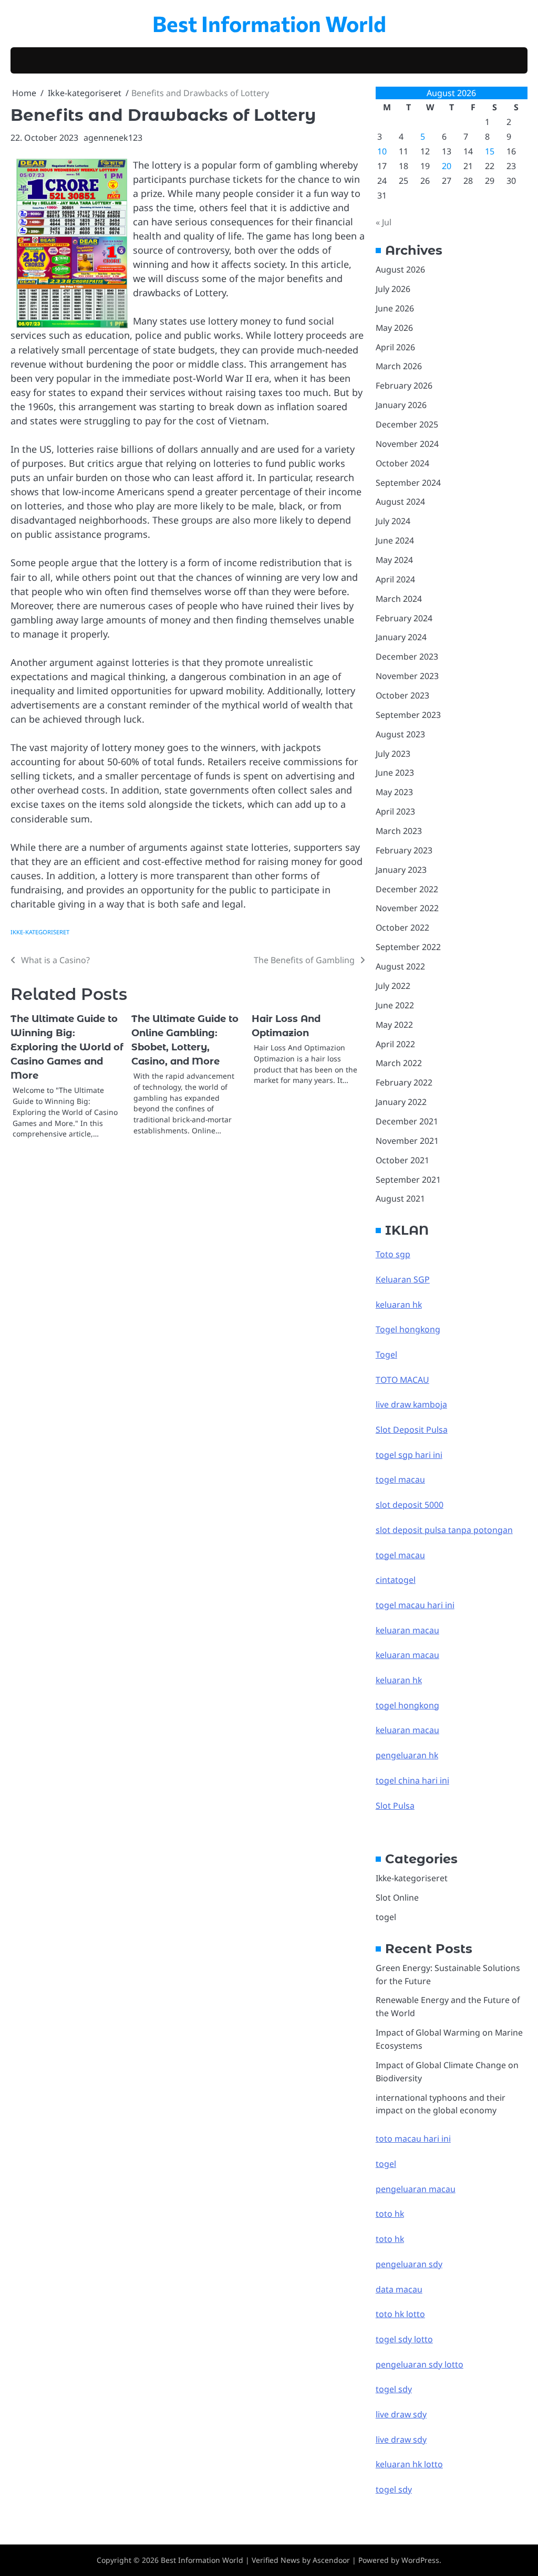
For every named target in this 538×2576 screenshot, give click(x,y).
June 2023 (395, 773)
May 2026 (394, 328)
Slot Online (397, 1897)
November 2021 (407, 1141)
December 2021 (407, 1121)
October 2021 (402, 1160)
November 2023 (407, 676)
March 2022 (399, 1063)
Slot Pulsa (395, 1806)
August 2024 (400, 502)
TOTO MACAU (402, 1380)
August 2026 (400, 269)
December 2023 (407, 656)
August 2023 (400, 734)
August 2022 (400, 966)
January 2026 (401, 405)
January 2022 (401, 1102)
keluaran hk (399, 1305)
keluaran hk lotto (409, 2464)
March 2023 (399, 831)
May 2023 (394, 792)
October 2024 (402, 463)
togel (386, 1917)
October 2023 (402, 695)
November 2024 (407, 444)
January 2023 (401, 870)
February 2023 (404, 850)
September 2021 (408, 1180)
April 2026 (395, 347)
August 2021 (400, 1198)
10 (382, 151)
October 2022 (402, 927)
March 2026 (399, 366)
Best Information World (269, 23)
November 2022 (407, 908)
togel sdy (394, 2489)
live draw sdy (401, 2414)
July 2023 (393, 754)
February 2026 (404, 385)
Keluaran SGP (403, 1279)
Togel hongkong (408, 1329)
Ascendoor (331, 2560)
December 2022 (407, 889)
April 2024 (395, 579)
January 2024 (401, 637)
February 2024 (404, 618)
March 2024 (399, 599)
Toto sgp (393, 1254)
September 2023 (408, 715)
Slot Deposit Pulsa (412, 1430)
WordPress (420, 2560)
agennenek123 (113, 138)
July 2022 (393, 986)
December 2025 (407, 424)
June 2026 (395, 308)
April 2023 (395, 811)
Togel (386, 1354)
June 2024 (395, 540)
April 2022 (395, 1044)
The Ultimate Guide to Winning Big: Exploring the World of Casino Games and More (67, 1047)
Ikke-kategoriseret (40, 932)
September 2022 (408, 947)
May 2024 (394, 560)
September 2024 (408, 483)
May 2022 (394, 1025)
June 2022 (395, 1005)
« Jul (384, 222)
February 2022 (404, 1082)
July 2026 (393, 289)
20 (447, 166)
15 (490, 151)
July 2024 (393, 521)
